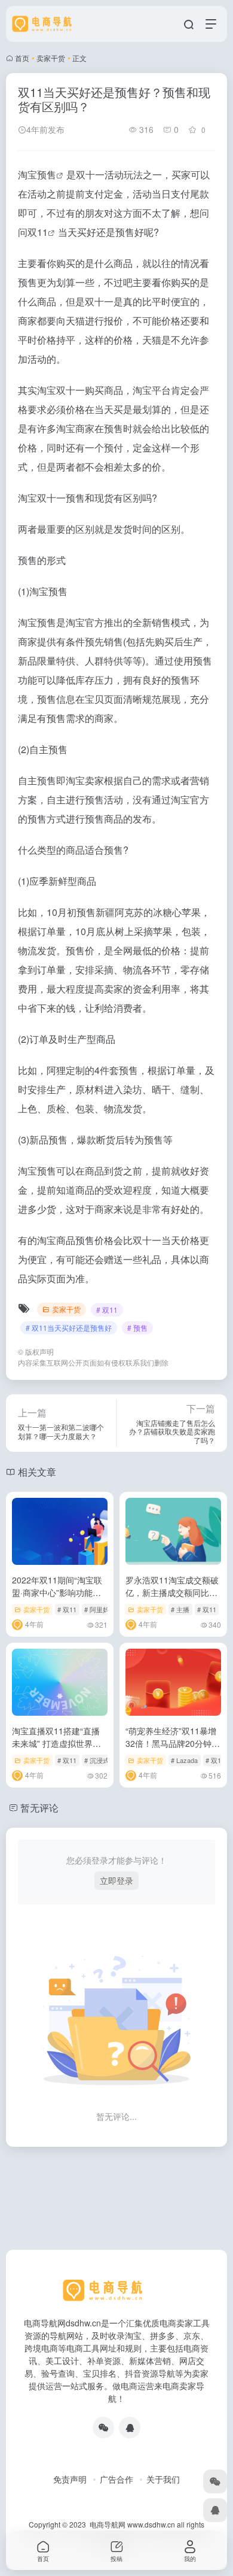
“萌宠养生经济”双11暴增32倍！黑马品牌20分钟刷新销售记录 (173, 1743)
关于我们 (163, 2479)
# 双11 (107, 1310)
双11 (38, 232)
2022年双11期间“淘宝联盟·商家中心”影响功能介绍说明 (57, 1592)
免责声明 (70, 2479)
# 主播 (180, 1609)
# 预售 (137, 1328)
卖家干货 (51, 58)
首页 (22, 58)
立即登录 (116, 1880)
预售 (47, 175)
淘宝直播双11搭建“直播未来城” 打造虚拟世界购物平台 (56, 1743)
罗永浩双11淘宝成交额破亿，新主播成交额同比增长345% (172, 1592)
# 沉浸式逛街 (103, 1760)
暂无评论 (39, 1808)
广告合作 (116, 2479)
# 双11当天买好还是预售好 (69, 1328)
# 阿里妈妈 (100, 1609)
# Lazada (184, 1760)
